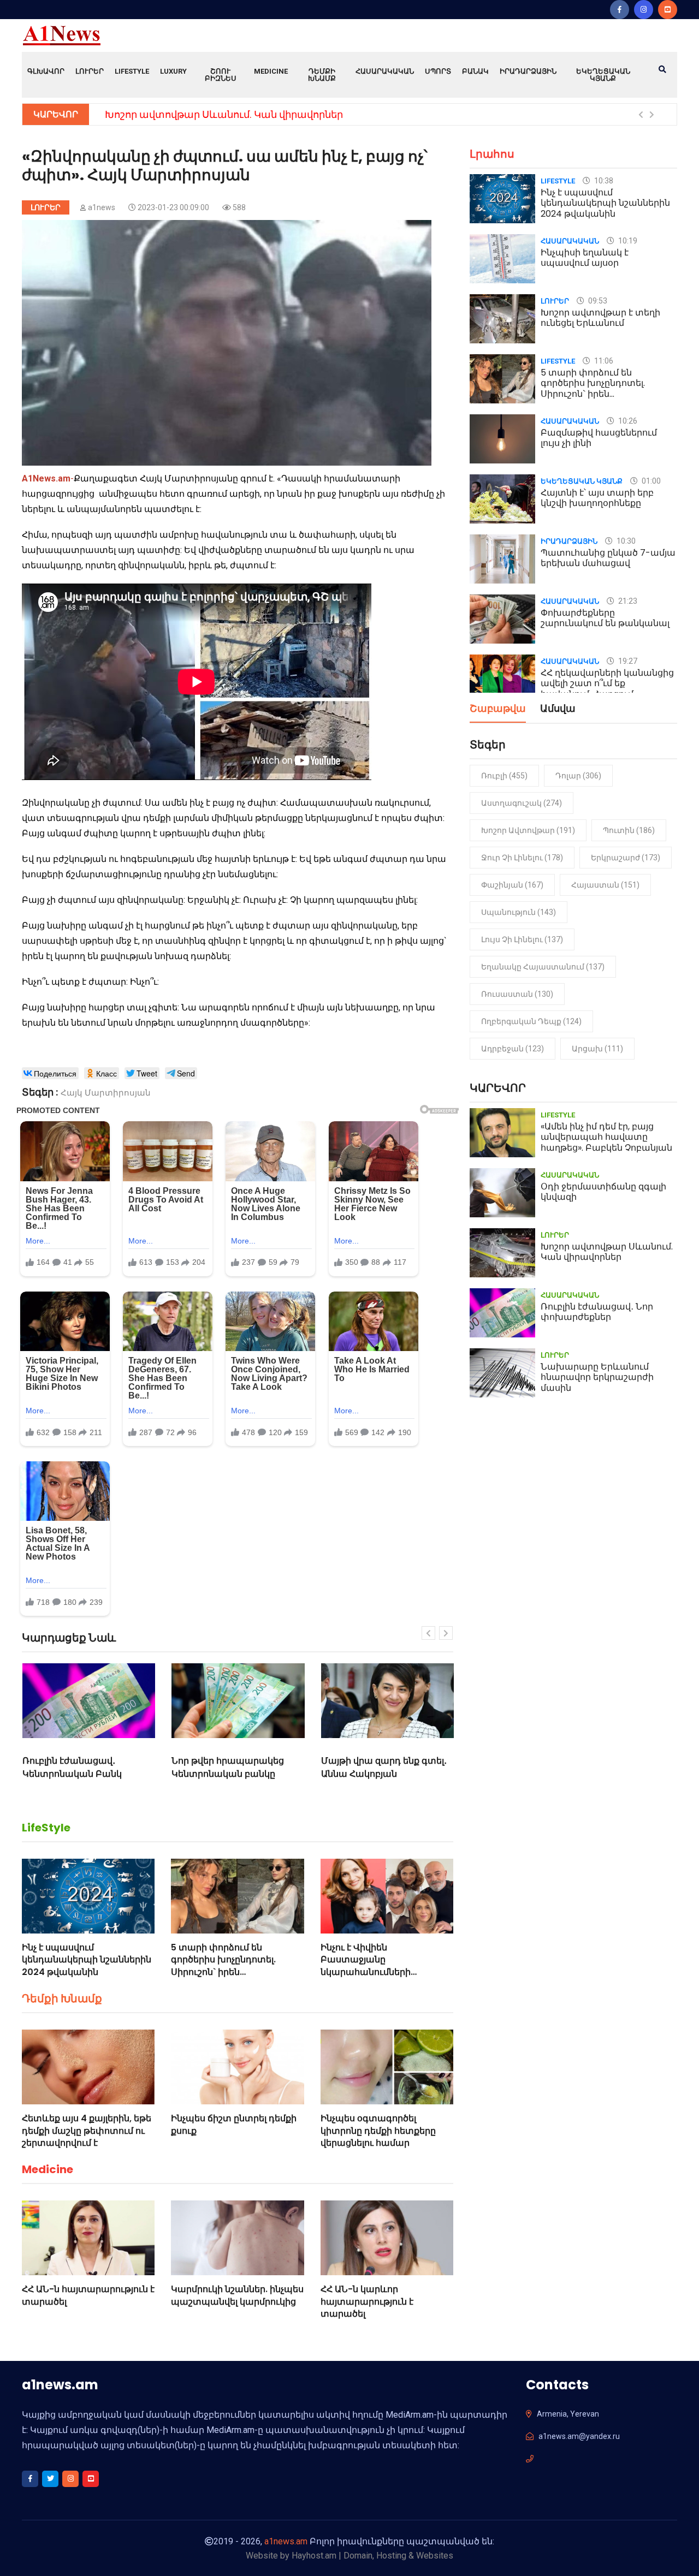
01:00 (650, 481)
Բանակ (475, 71)
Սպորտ (438, 71)
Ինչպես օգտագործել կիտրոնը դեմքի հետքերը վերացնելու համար (378, 2131)
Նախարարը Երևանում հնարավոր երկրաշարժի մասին (597, 1377)
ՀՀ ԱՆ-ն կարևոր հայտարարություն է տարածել (367, 2301)
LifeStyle (132, 71)
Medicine (271, 71)
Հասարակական (385, 71)
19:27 (627, 661)
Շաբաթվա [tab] (498, 709)
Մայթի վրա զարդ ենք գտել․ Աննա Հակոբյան (384, 1767)
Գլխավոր (46, 71)
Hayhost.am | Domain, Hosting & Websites (372, 2556)
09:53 (597, 301)
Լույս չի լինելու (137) (522, 939)
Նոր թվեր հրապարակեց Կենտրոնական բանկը (228, 1767)
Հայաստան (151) (605, 885)
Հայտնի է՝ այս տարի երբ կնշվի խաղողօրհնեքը (597, 498)
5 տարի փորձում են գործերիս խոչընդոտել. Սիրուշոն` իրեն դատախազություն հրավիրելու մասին (223, 1972)
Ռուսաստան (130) (517, 994)
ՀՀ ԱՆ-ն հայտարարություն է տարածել (88, 2295)
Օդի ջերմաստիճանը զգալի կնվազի (603, 1192)
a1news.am (286, 2541)
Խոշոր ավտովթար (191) (528, 830)
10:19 (627, 241)
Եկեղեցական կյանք (603, 75)
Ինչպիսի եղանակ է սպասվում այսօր (585, 258)
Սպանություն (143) (519, 912)
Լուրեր (90, 71)
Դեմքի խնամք (322, 75)
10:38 (603, 181)
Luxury (173, 71)
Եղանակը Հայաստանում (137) (543, 967)
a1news (102, 207)
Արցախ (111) (597, 1049)
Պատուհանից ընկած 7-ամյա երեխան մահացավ (608, 558)
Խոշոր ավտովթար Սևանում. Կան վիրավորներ (224, 114)
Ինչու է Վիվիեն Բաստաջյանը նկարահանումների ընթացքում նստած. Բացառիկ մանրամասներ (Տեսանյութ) (380, 1978)
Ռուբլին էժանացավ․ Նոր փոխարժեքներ (597, 1312)
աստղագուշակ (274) (522, 803)
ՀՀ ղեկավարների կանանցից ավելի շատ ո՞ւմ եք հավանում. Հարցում (607, 683)
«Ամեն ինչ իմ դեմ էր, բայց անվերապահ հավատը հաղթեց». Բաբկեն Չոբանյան (606, 1137)
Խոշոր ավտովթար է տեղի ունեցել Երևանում (600, 318)
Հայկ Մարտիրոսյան (106, 1093)
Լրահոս (492, 154)
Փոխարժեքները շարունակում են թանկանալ (605, 618)
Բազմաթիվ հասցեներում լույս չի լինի (599, 438)
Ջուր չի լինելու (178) (522, 858)
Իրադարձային (528, 71)
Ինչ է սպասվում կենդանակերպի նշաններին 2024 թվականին (87, 1960)
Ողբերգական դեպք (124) (531, 1021)
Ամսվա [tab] (558, 709)
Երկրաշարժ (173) (626, 858)
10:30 (625, 541)
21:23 (627, 601)
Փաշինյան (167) (512, 885)
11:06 (603, 361)
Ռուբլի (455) (504, 776)
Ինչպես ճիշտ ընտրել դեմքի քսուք (234, 2124)
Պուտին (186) (629, 830)
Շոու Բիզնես (221, 75)
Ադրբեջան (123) (513, 1049)
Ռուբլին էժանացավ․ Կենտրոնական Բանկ (72, 1767)
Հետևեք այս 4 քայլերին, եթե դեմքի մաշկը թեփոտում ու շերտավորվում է (87, 2131)
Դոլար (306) (578, 776)
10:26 (627, 421)
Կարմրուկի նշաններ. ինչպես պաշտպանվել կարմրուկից (237, 2295)
